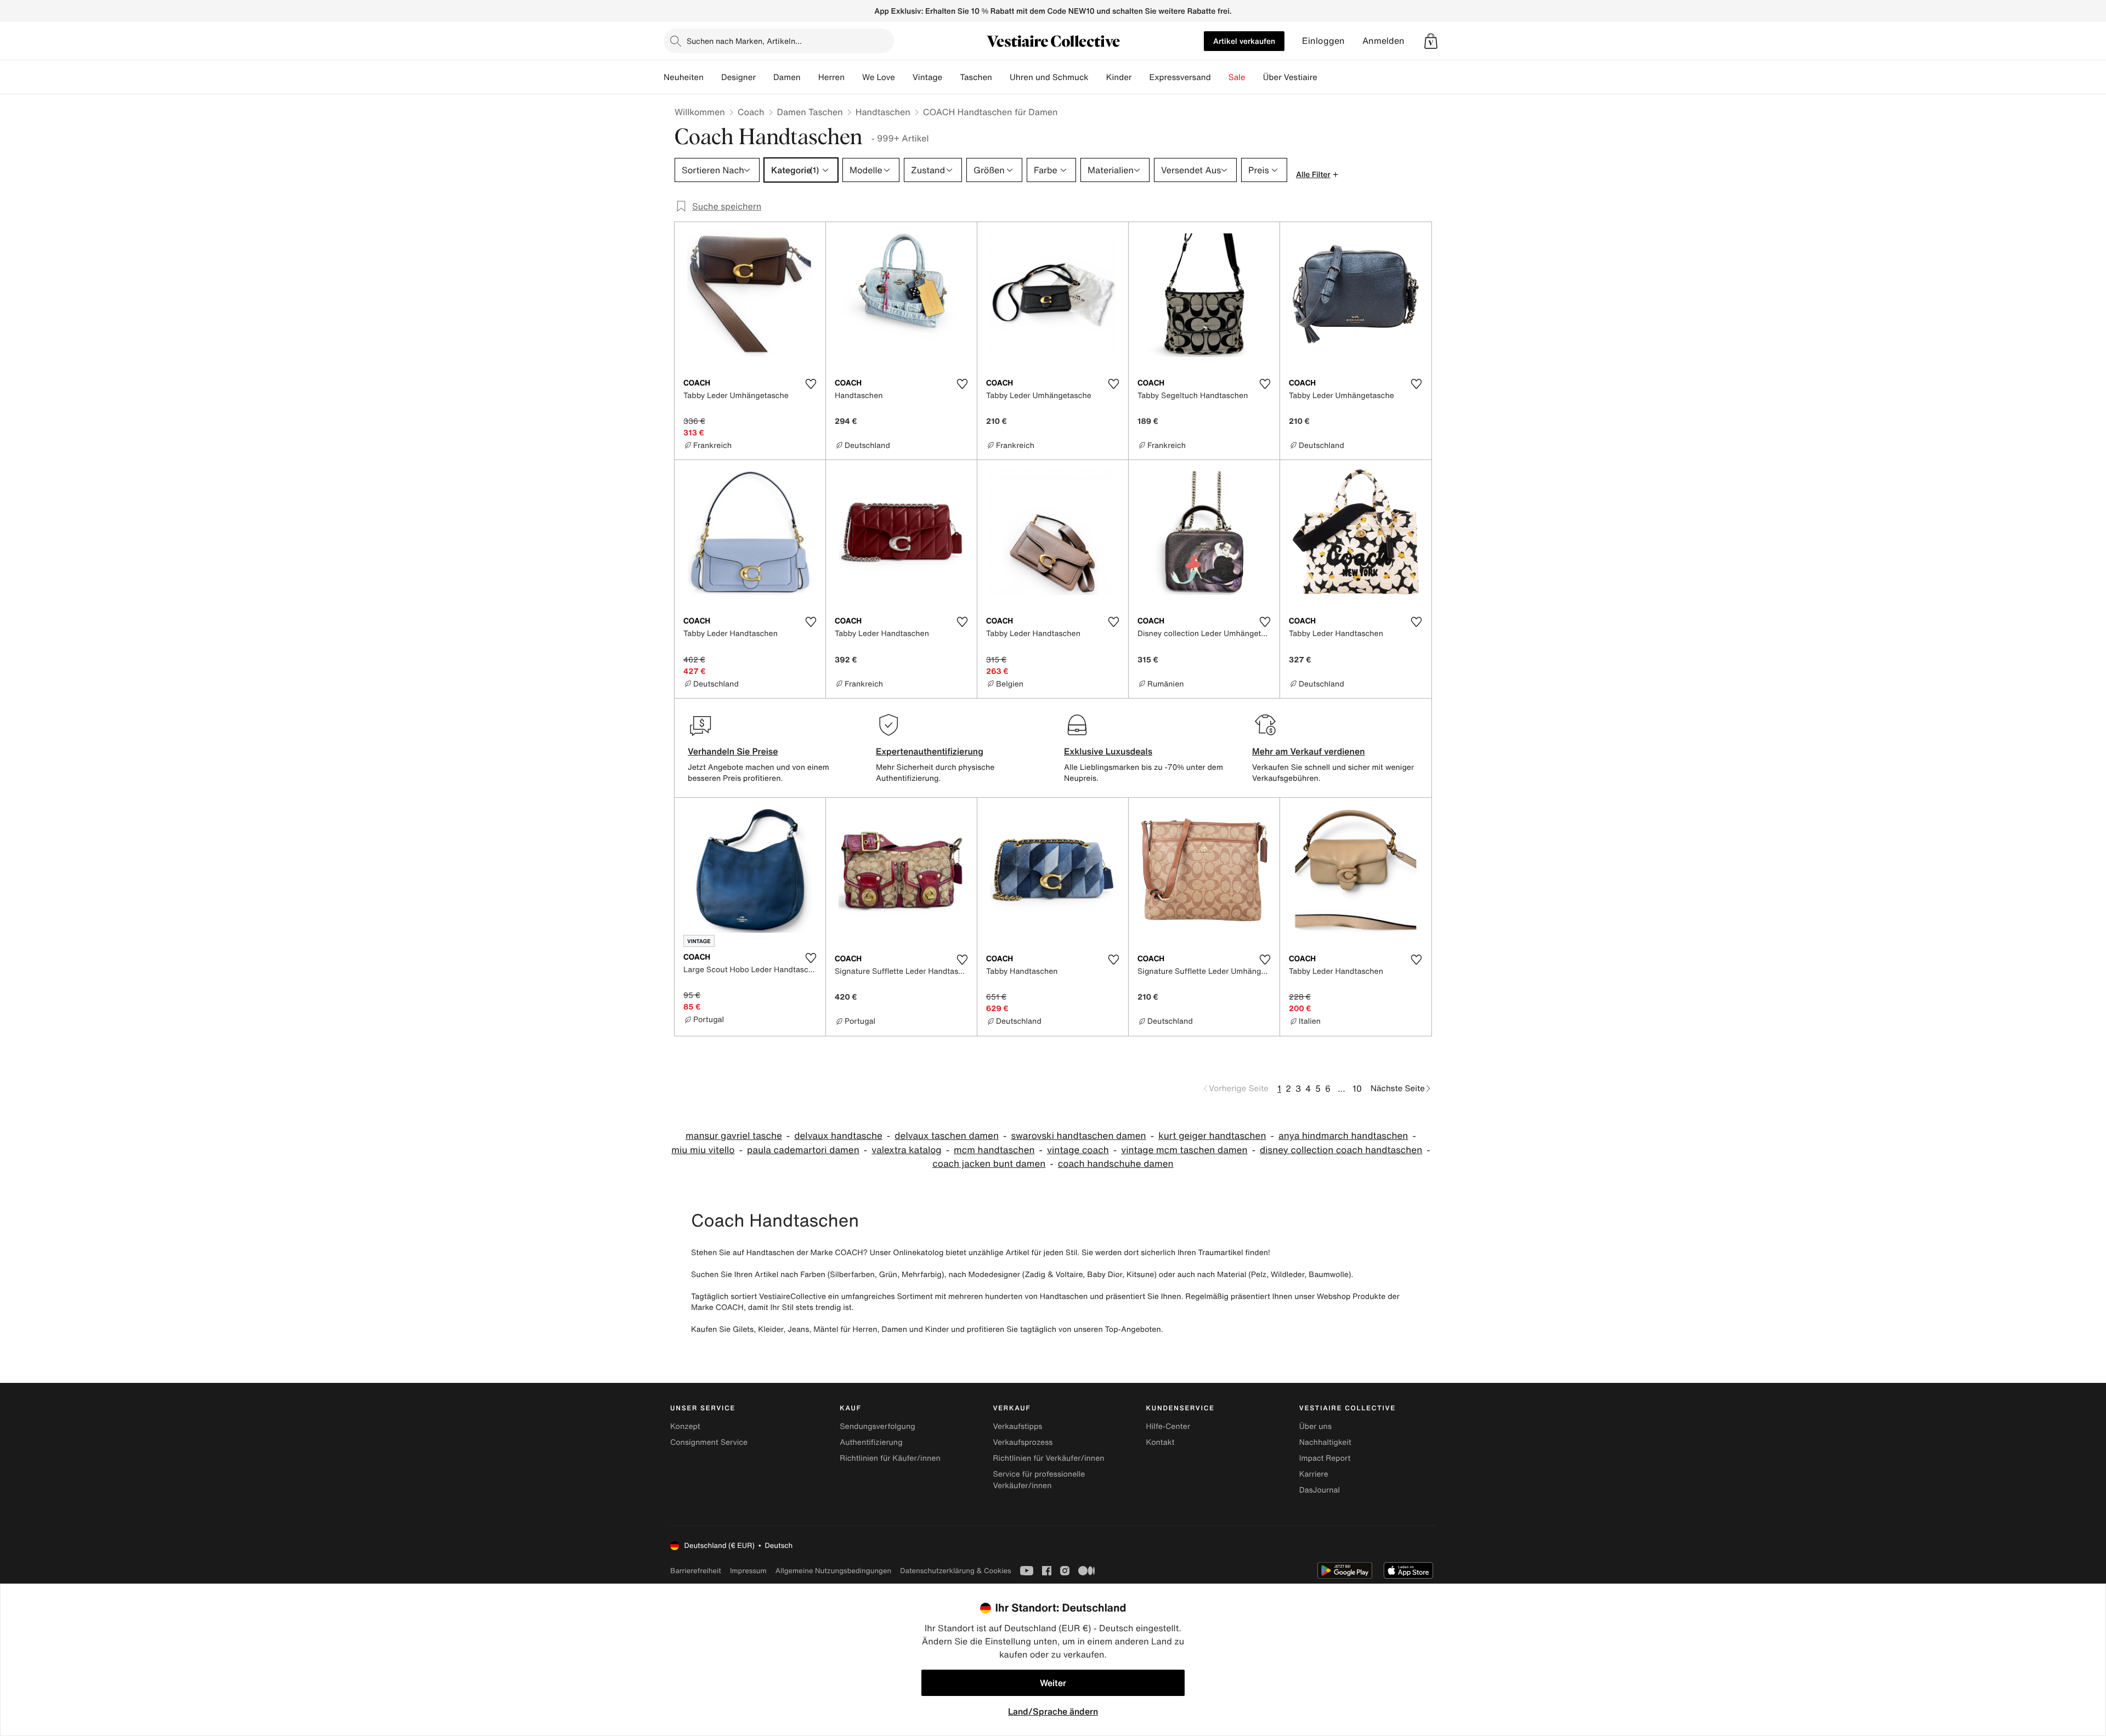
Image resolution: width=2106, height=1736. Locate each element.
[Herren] (853, 77)
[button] (1431, 41)
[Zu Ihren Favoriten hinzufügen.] (811, 384)
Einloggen (1323, 41)
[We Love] (904, 77)
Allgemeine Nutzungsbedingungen (833, 1571)
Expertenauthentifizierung (930, 751)
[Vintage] (951, 77)
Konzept (685, 1426)
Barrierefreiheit (696, 1571)
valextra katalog (906, 1150)
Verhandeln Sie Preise (733, 751)
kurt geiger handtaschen (1212, 1136)
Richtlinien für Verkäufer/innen (1048, 1458)
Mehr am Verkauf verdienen (1309, 751)
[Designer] (765, 77)
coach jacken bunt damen (989, 1164)
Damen (787, 77)
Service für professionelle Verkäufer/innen (1039, 1480)
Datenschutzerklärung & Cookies (955, 1571)
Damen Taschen (810, 112)
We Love (879, 77)
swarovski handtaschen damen (1079, 1136)
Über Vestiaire (1290, 77)
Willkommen (700, 112)
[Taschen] (1001, 77)
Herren (831, 77)
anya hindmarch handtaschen (1343, 1136)
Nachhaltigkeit (1325, 1442)
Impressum (748, 1571)
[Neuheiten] (712, 77)
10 (1357, 1088)
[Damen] (809, 77)
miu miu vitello (703, 1150)
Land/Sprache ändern (1053, 1711)
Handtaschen (883, 112)
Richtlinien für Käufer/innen (890, 1458)
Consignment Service (709, 1442)
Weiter (1053, 1683)
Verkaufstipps (1017, 1426)
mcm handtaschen (994, 1150)
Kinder (1119, 77)
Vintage (927, 77)
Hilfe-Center (1168, 1426)
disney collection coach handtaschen (1341, 1150)
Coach (751, 112)
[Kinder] (1140, 77)
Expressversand (1180, 77)
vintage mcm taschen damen (1184, 1150)
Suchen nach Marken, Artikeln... (744, 41)
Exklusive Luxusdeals (1108, 751)
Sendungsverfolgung (877, 1426)
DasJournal (1320, 1490)
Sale (1237, 77)
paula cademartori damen (803, 1150)
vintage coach (1078, 1150)
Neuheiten (684, 77)
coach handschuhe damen (1116, 1164)
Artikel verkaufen (1244, 41)
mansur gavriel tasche (734, 1136)
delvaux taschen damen (947, 1136)
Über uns (1315, 1426)
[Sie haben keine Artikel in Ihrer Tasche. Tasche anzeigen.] (1431, 41)
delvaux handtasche (838, 1136)
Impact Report (1325, 1458)
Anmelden (1383, 41)
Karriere (1314, 1474)
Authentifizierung (871, 1442)
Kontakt (1160, 1442)
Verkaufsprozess (1023, 1442)
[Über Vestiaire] (1326, 77)
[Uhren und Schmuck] (1097, 77)
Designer (738, 77)
